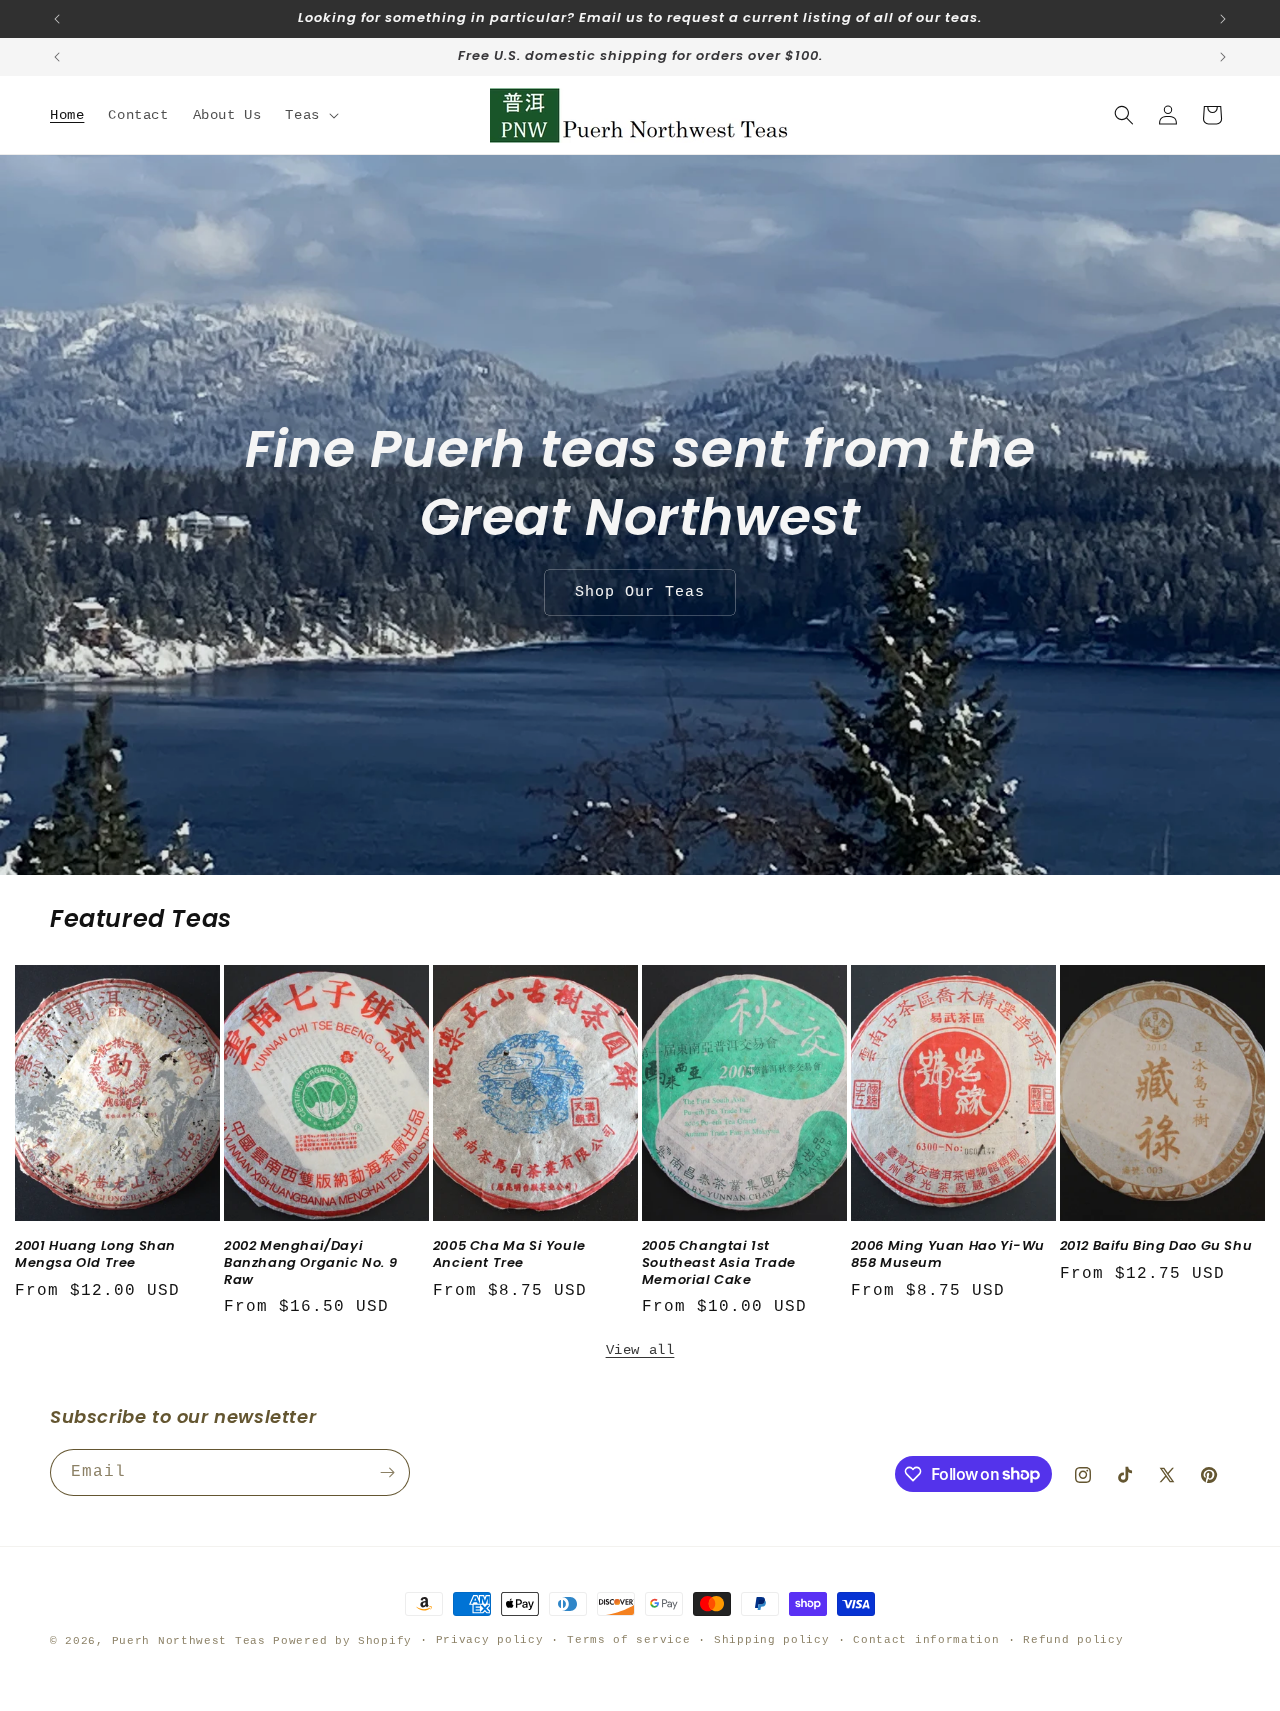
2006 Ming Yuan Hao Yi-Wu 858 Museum (948, 1255)
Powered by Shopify (342, 1641)
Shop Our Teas (640, 592)
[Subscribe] (387, 1472)
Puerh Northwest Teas (189, 1641)
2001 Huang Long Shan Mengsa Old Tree (95, 1255)
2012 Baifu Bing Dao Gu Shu (1156, 1246)
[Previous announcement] (57, 19)
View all (640, 1350)
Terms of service (628, 1640)
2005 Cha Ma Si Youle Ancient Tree (509, 1255)
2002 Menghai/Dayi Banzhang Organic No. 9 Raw (310, 1263)
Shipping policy (772, 1640)
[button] (309, 115)
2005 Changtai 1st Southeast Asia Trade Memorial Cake (719, 1263)
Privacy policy (490, 1640)
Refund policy (1073, 1640)
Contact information (926, 1640)
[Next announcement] (1223, 19)
